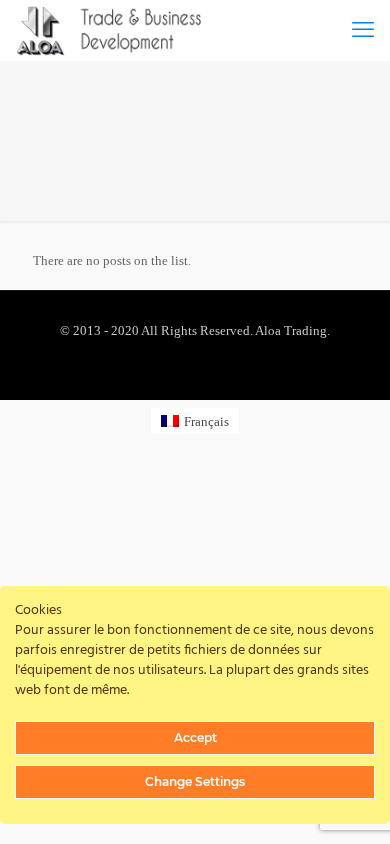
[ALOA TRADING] (119, 30)
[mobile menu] (363, 30)
